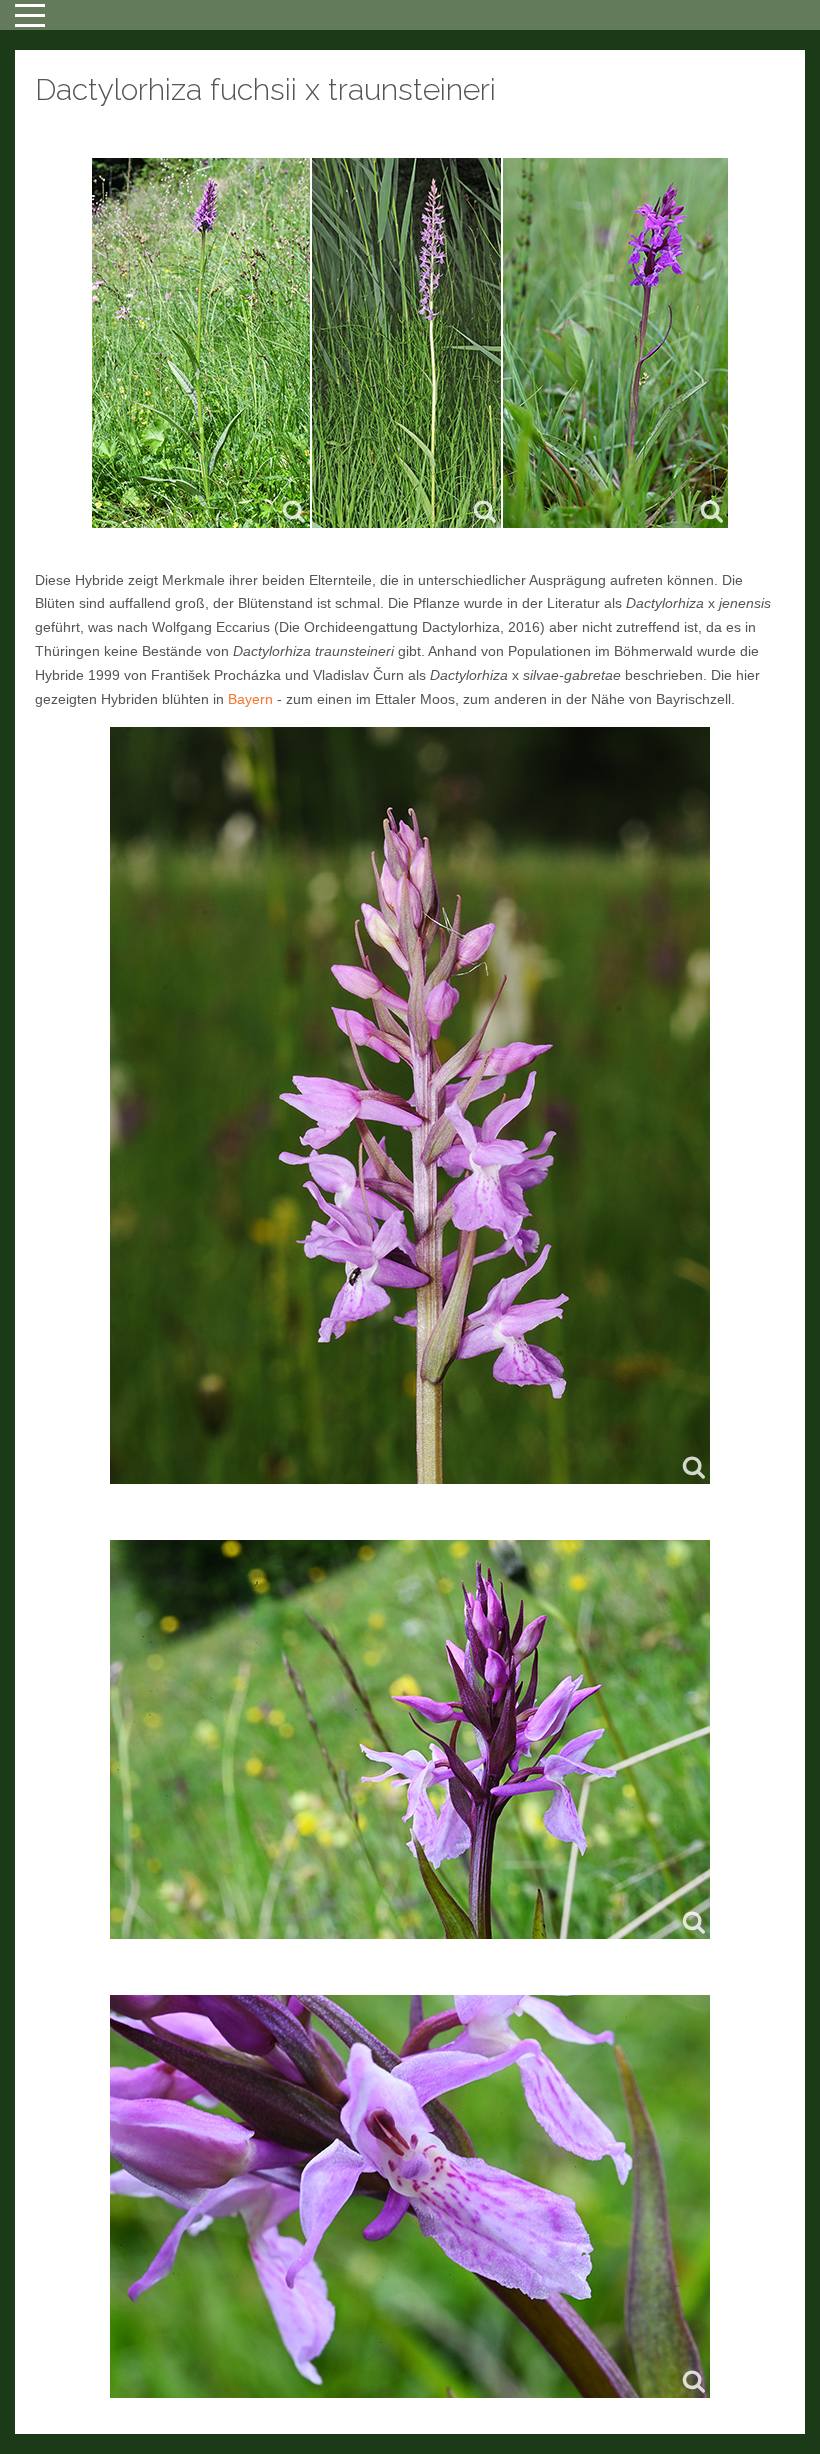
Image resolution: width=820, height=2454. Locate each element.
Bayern (250, 699)
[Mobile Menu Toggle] (30, 15)
